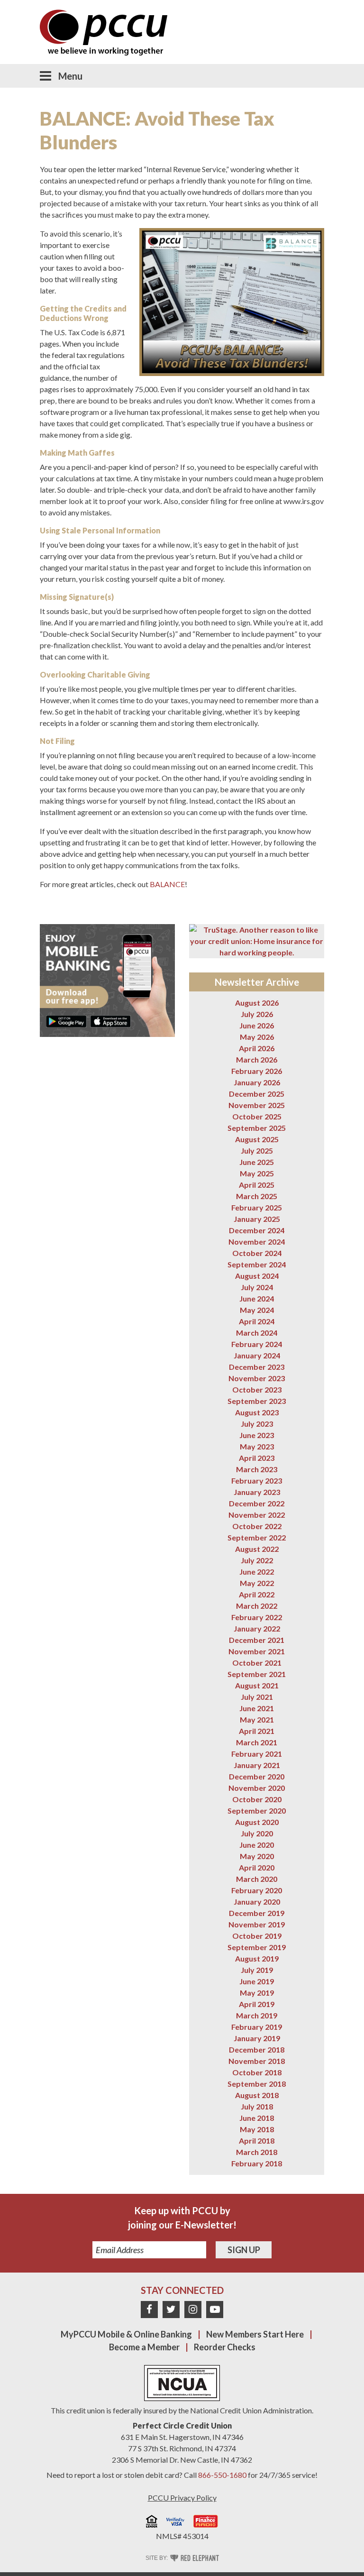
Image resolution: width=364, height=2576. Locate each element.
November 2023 (257, 1378)
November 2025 (257, 1105)
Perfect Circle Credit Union (182, 2425)
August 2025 (257, 1139)
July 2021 (257, 1697)
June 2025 (257, 1162)
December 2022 (257, 1503)
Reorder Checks (225, 2347)
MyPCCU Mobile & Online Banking (126, 2334)
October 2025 (257, 1116)
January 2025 (257, 1219)
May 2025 (257, 1173)
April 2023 (257, 1458)
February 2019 (257, 2027)
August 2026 (257, 1003)
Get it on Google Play (66, 1021)
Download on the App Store (110, 1021)
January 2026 (257, 1082)
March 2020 (257, 1879)
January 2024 (257, 1355)
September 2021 (257, 1674)
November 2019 (257, 1924)
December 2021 (257, 1640)
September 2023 (257, 1401)
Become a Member (144, 2347)
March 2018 (257, 2152)
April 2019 (257, 2004)
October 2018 (257, 2072)
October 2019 (257, 1936)
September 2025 (257, 1128)
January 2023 (257, 1492)
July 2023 (257, 1424)
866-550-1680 (222, 2475)
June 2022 (257, 1572)
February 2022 (257, 1617)
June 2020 (257, 1845)
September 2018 (257, 2084)
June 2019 (257, 1981)
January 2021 (257, 1765)
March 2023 (257, 1469)
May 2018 (257, 2129)
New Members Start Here (255, 2334)
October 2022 (257, 1526)
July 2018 (257, 2106)
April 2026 (257, 1048)
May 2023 (257, 1446)
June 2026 (257, 1025)
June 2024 (257, 1298)
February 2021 (257, 1754)
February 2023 (257, 1481)
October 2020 (257, 1799)
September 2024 (257, 1264)
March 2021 (257, 1742)
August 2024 (257, 1276)
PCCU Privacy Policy (182, 2498)
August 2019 (257, 1958)
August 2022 (257, 1549)
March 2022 (257, 1606)
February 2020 (257, 1890)
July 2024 (257, 1287)
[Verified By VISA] (175, 2523)
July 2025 (257, 1150)
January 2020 (257, 1902)
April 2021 (257, 1731)
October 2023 (257, 1389)
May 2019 (257, 1993)
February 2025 (257, 1207)
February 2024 (257, 1344)
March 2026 (257, 1059)
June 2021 (257, 1708)
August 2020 (257, 1822)
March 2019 (257, 2015)
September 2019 (257, 1947)
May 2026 (257, 1037)
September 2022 (257, 1537)
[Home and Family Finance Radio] (206, 2523)
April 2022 (257, 1594)
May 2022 (257, 1583)
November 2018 (257, 2061)
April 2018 (257, 2141)
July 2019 (257, 1970)
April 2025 (257, 1185)
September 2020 (257, 1811)
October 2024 (257, 1253)
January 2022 (257, 1628)
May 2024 (257, 1310)
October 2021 (257, 1663)
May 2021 (257, 1719)
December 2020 (257, 1776)
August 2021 (257, 1685)
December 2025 (257, 1094)
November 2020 (257, 1788)
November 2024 (257, 1242)
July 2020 (257, 1833)
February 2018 (257, 2163)
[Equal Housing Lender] (152, 2523)
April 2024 (257, 1321)
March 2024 (257, 1333)
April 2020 (257, 1867)
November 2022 (257, 1515)
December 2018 (257, 2049)
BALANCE (167, 884)
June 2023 (257, 1435)
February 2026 (257, 1071)
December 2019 (257, 1913)
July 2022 (257, 1560)
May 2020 (257, 1856)
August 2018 (257, 2095)
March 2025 (257, 1196)
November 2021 (257, 1651)
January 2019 (257, 2038)
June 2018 (257, 2118)
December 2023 (257, 1367)
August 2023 (257, 1412)
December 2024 (257, 1230)
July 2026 (257, 1014)
